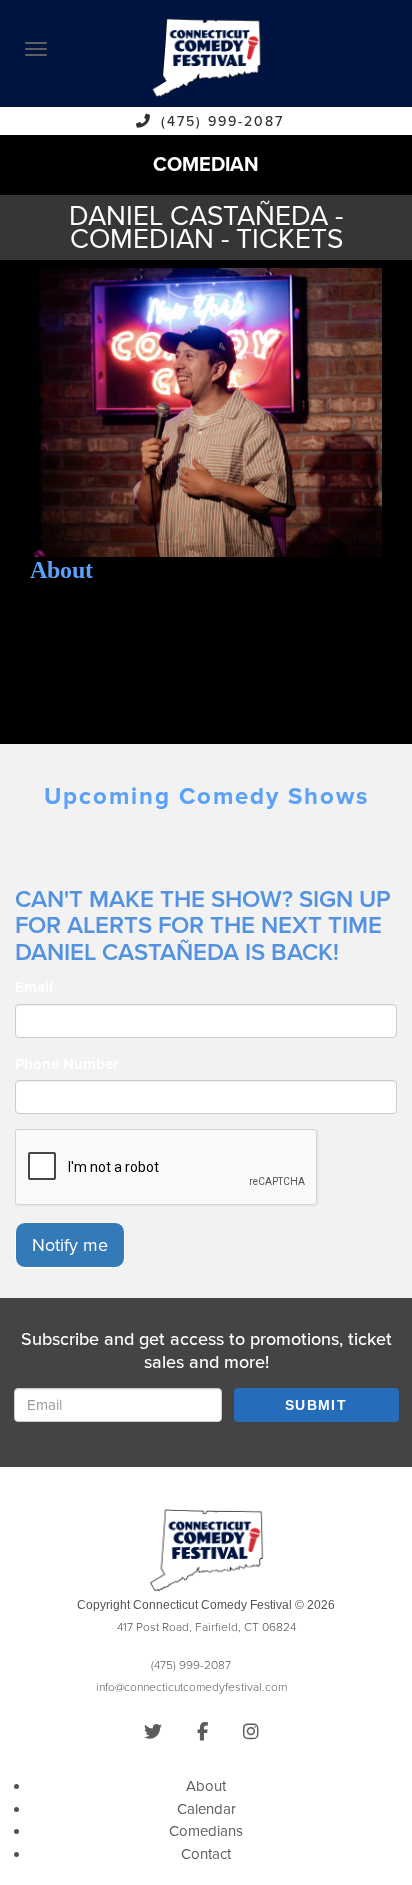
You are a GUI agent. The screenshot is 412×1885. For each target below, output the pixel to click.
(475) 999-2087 (222, 121)
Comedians (206, 1831)
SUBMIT (316, 1405)
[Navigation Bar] (36, 49)
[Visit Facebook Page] (202, 1732)
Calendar (206, 1809)
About (206, 1786)
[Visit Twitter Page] (153, 1732)
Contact (206, 1854)
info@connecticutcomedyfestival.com (191, 1687)
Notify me (70, 1245)
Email (34, 987)
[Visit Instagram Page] (251, 1732)
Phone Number (66, 1064)
